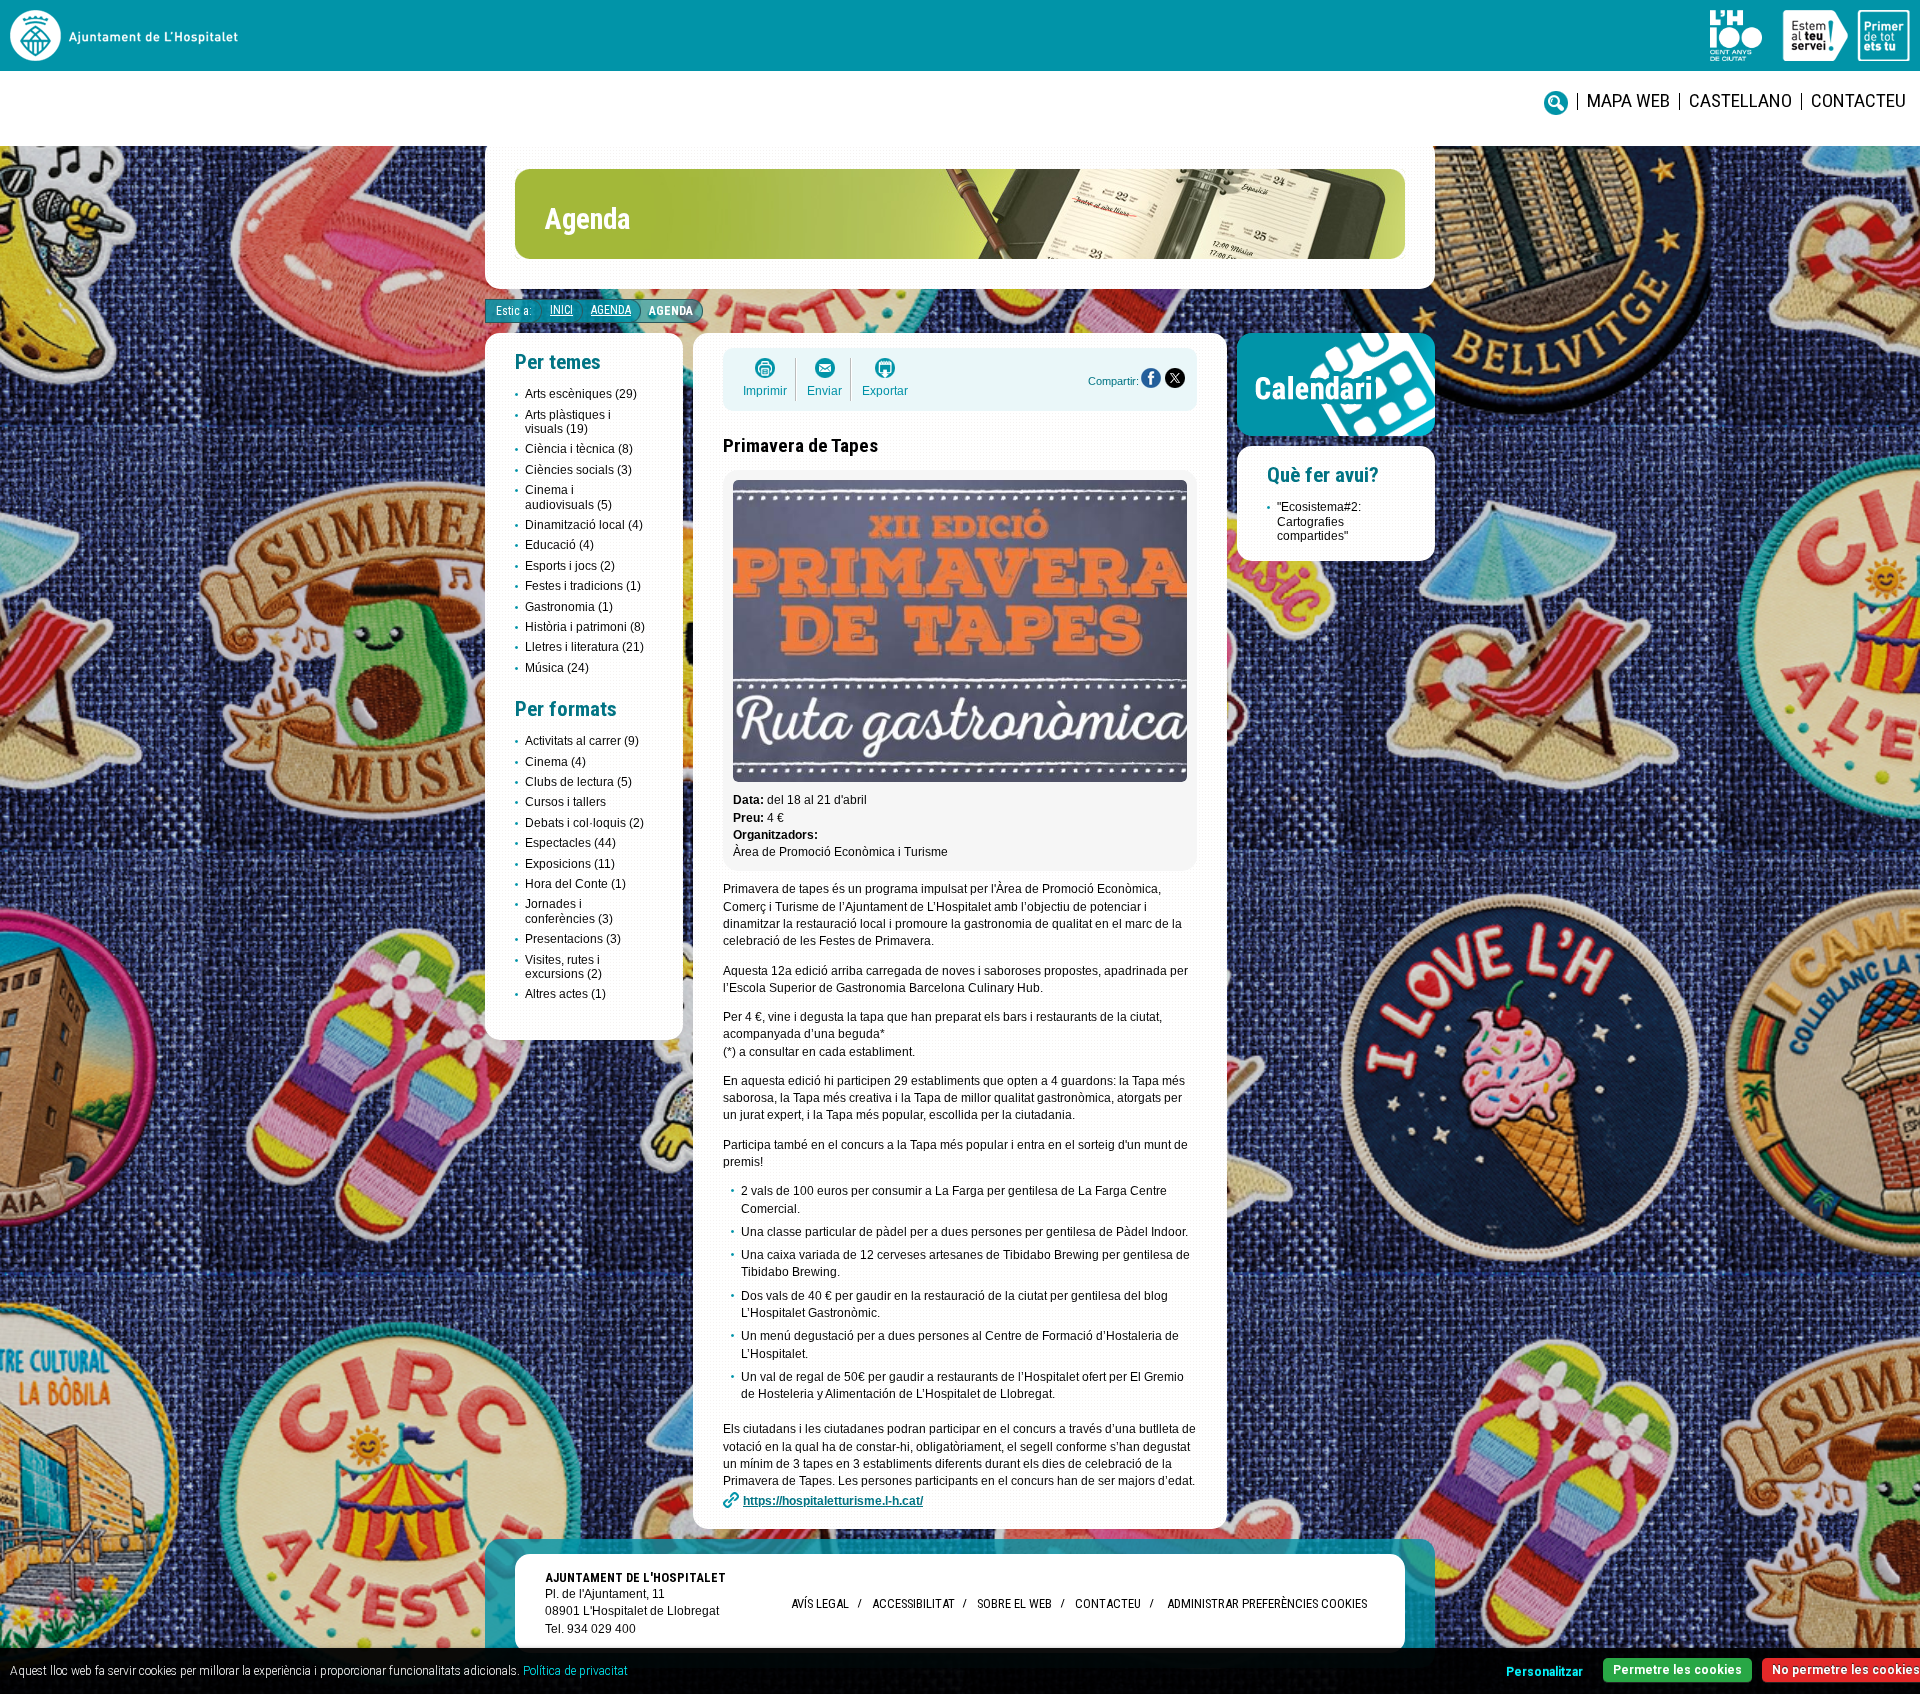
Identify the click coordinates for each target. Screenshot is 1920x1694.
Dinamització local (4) (584, 525)
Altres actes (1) (565, 994)
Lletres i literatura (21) (584, 647)
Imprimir (765, 391)
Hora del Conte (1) (575, 884)
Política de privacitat (575, 1671)
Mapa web (1628, 100)
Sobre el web (1014, 1603)
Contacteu (1858, 100)
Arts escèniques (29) (581, 394)
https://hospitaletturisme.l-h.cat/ (833, 1501)
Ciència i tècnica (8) (579, 449)
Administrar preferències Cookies (1267, 1603)
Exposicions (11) (570, 864)
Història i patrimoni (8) (585, 627)
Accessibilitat (913, 1603)
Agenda (611, 310)
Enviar (824, 391)
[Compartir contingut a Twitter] (1175, 378)
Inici (561, 310)
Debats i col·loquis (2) (584, 823)
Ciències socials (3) (578, 470)
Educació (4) (559, 545)
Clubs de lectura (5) (578, 782)
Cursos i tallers (565, 802)
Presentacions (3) (573, 939)
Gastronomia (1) (569, 607)
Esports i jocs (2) (570, 566)
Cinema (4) (555, 762)
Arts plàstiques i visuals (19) (568, 422)
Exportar (885, 391)
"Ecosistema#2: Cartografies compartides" (1319, 521)
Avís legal (820, 1603)
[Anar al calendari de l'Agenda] (1336, 440)
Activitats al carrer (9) (582, 741)
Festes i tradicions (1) (583, 586)
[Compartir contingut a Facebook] (1151, 378)
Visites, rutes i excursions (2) (563, 967)
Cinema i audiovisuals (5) (568, 497)
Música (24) (557, 668)
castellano (1740, 100)
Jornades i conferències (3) (569, 911)
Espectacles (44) (570, 843)
